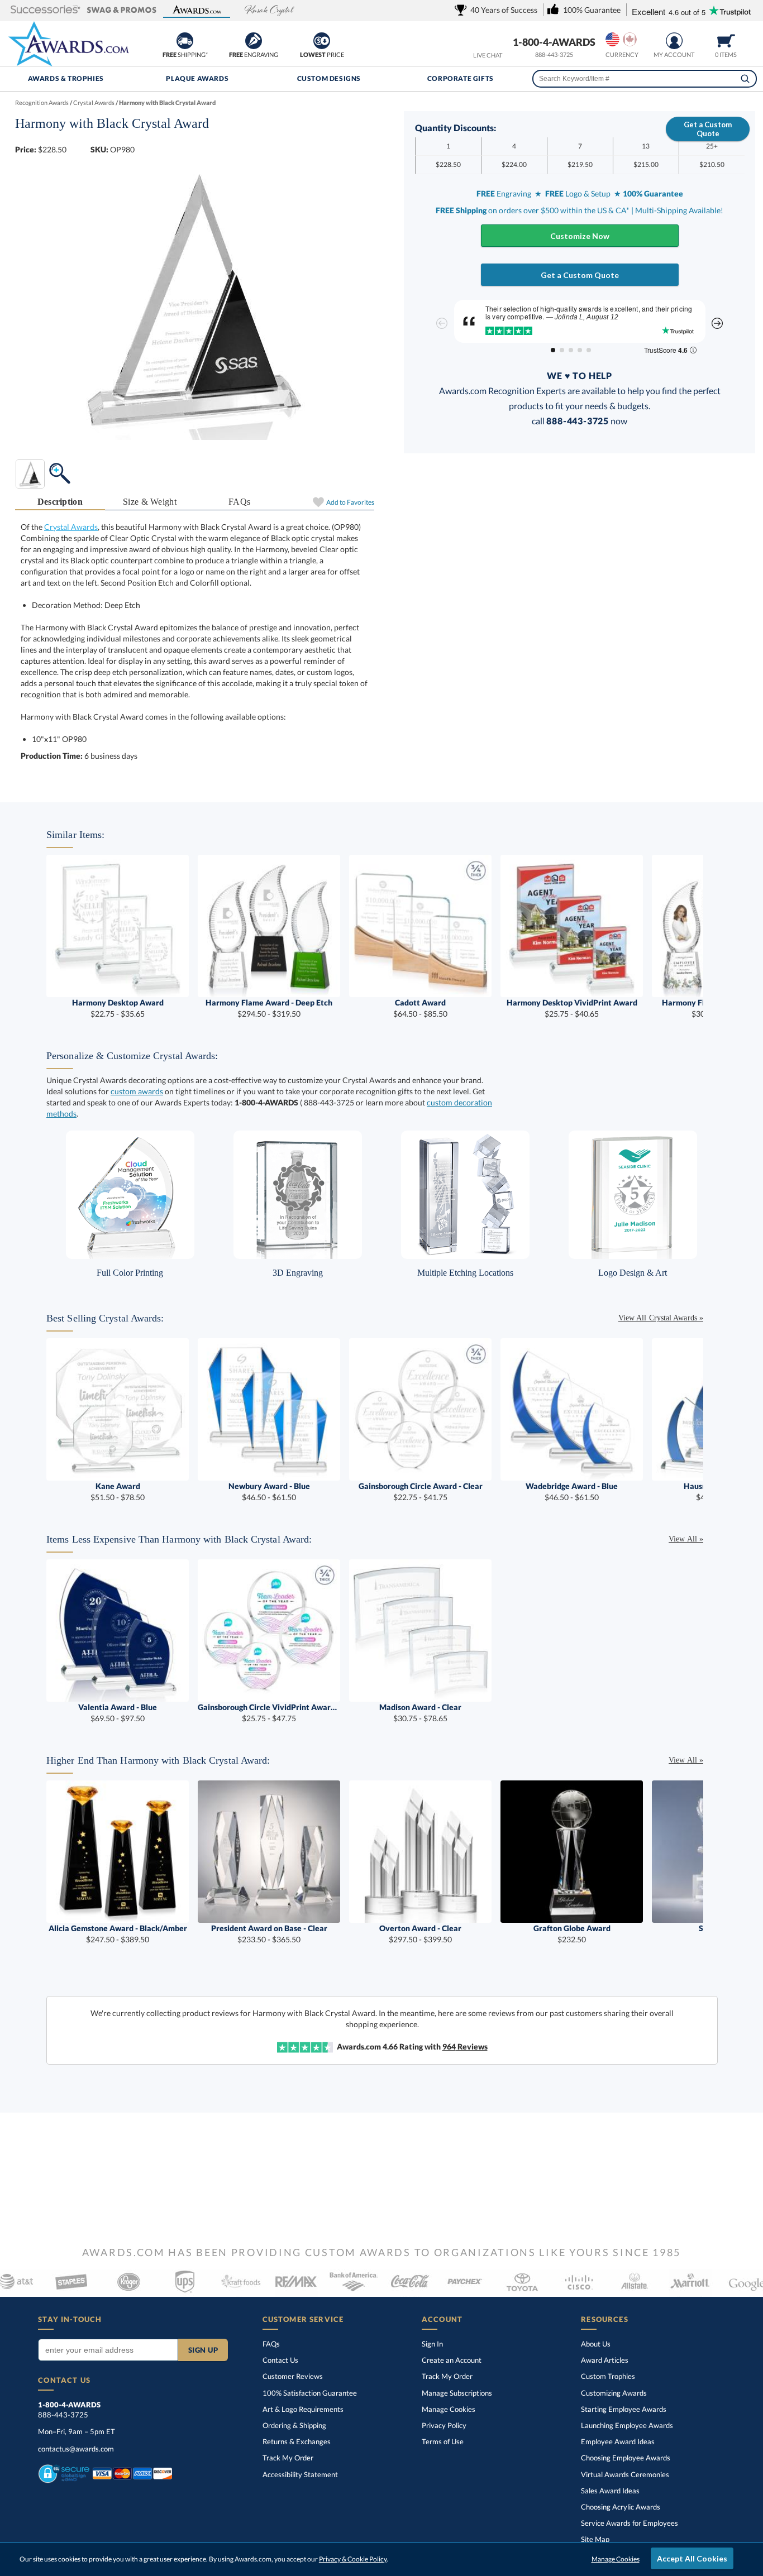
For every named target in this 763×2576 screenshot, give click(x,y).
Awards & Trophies (66, 78)
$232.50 (572, 1934)
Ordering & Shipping (294, 2425)
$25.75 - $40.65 (572, 1008)
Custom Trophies (608, 2376)
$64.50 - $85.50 (420, 1008)
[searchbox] (645, 79)
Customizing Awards (614, 2393)
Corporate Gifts (461, 78)
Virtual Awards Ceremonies (625, 2474)
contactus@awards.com (76, 2449)
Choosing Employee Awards (626, 2458)
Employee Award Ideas (618, 2441)
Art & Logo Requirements (303, 2409)
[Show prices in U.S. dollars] (612, 39)
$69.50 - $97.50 (118, 1713)
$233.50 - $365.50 (269, 1934)
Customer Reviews (293, 2376)
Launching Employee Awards (627, 2425)
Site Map (595, 2539)
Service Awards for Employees (630, 2523)
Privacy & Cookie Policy (353, 2559)
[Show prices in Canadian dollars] (630, 39)
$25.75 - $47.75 (269, 1713)
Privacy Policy (444, 2425)
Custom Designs (329, 78)
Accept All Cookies (692, 2558)
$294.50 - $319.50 (269, 1008)
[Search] (745, 79)
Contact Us (280, 2360)
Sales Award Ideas (610, 2491)
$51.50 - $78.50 (118, 1492)
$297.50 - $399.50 (420, 1934)
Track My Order (288, 2458)
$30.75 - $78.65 (420, 1713)
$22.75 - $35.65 (118, 1008)
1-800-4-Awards (554, 42)
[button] (46, 10)
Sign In (432, 2344)
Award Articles (605, 2360)
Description (60, 502)
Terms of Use (443, 2441)
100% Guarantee (310, 2393)
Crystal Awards (71, 527)
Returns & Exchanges (297, 2441)
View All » (686, 1539)
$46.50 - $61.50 (269, 1492)
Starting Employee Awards (624, 2409)
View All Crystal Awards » (661, 1318)
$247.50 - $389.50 (118, 1934)
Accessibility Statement (300, 2474)
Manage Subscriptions (457, 2393)
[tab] (60, 502)
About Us (596, 2344)
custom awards (137, 1091)
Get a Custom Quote (708, 129)
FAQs (239, 502)
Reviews (465, 2046)
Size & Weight (150, 502)
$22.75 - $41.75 (421, 1492)
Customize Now (580, 236)
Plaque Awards (197, 78)
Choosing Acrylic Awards (621, 2507)
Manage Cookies (449, 2409)
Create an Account (452, 2360)
